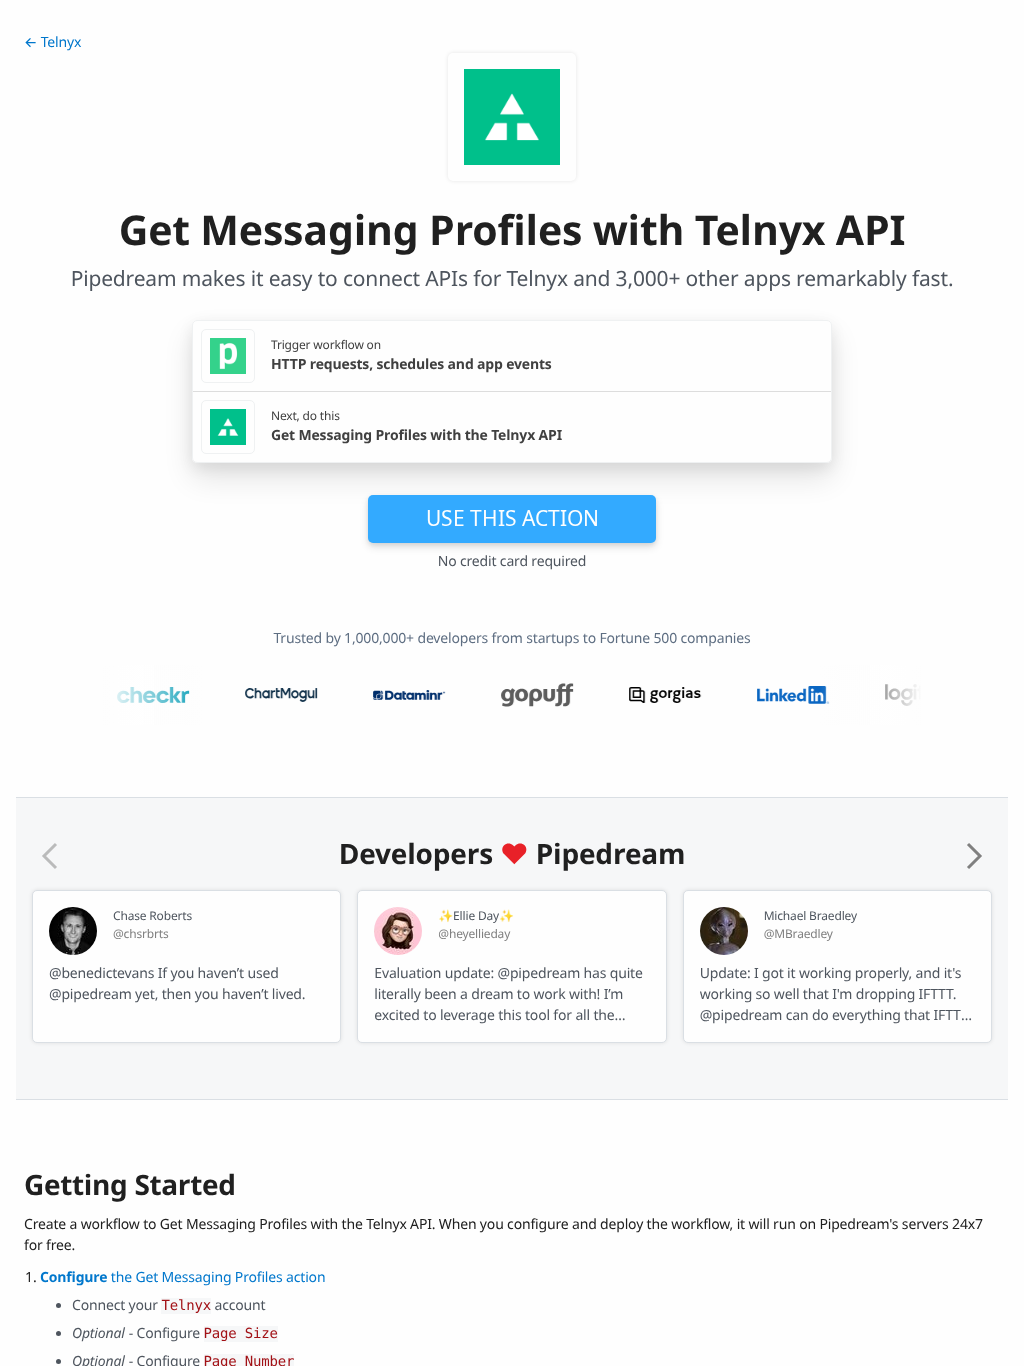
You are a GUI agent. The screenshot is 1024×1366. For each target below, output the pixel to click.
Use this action (512, 518)
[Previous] (50, 856)
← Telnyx (52, 42)
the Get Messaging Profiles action (182, 1277)
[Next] (974, 856)
